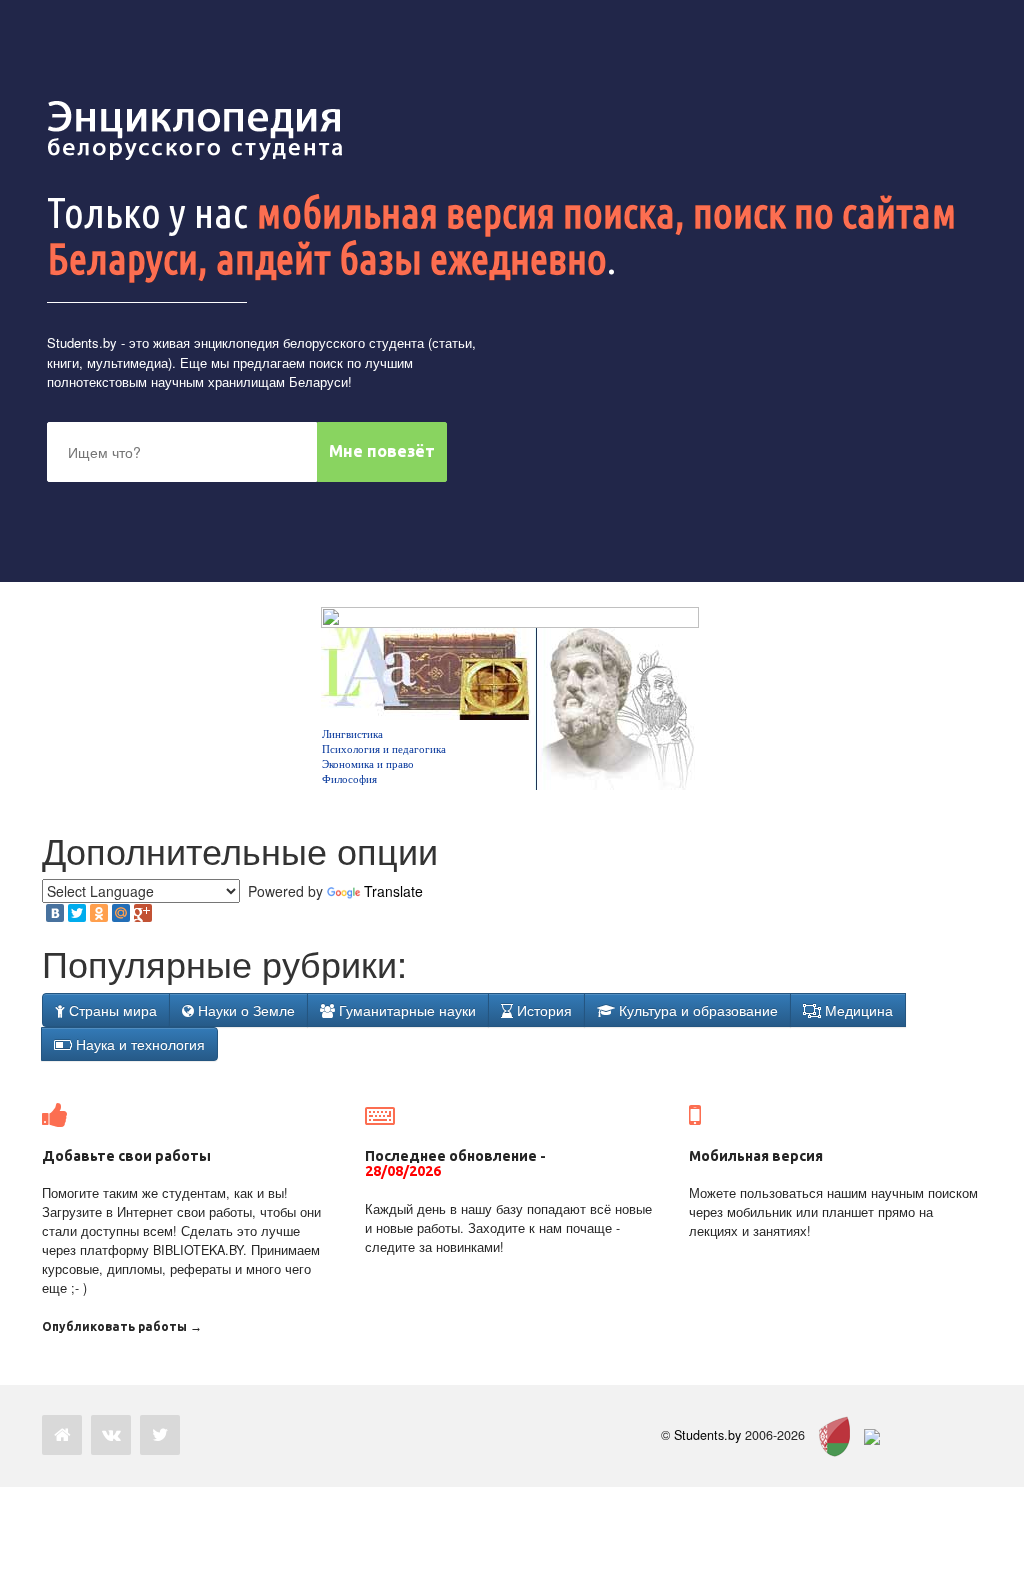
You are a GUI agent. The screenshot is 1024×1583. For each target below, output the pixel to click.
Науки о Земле (244, 1010)
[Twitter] (77, 913)
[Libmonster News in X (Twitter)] (160, 1435)
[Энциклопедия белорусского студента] (197, 130)
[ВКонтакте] (55, 913)
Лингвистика (352, 734)
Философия (349, 779)
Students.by (82, 342)
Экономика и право (368, 764)
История (542, 1010)
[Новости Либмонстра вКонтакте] (111, 1435)
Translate (393, 891)
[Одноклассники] (99, 913)
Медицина (857, 1010)
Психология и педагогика (384, 749)
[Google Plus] (143, 913)
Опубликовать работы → (122, 1326)
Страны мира (111, 1010)
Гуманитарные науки (405, 1010)
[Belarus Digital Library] (829, 1435)
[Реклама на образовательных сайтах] (872, 1435)
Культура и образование (696, 1010)
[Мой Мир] (121, 913)
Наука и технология (138, 1044)
